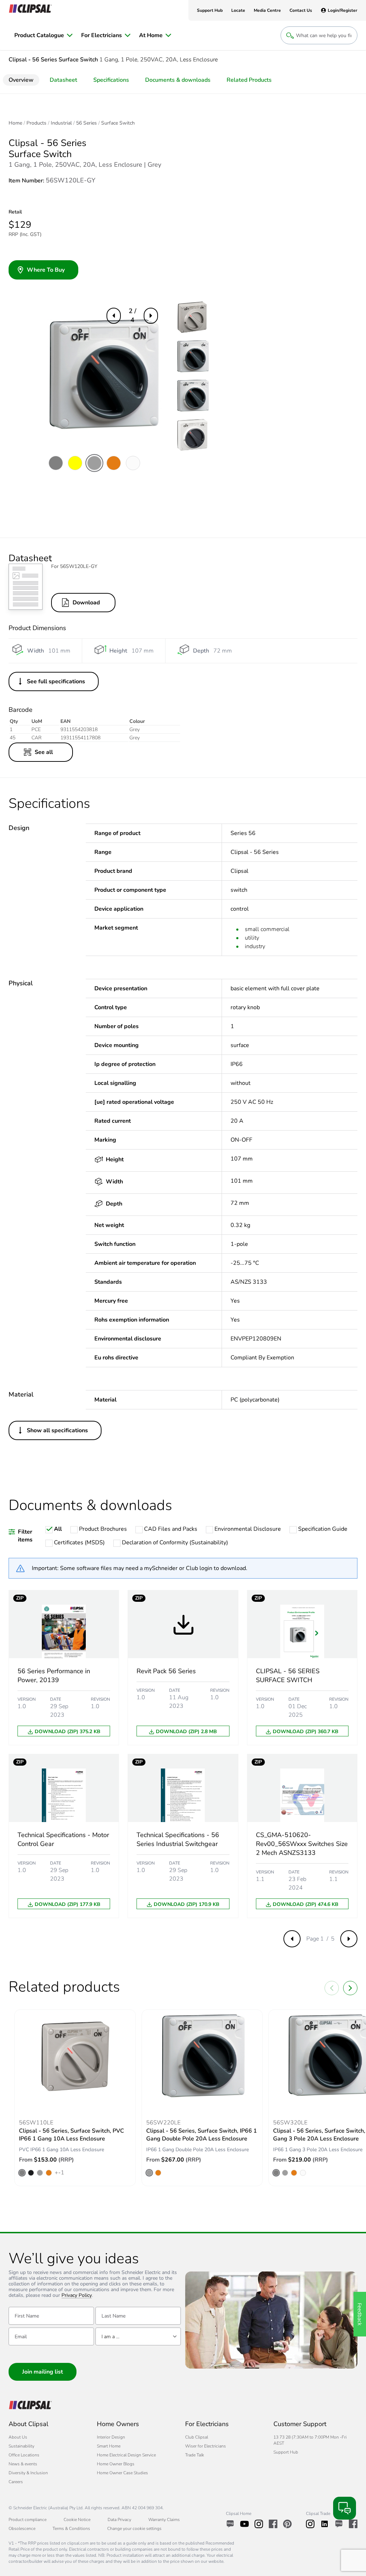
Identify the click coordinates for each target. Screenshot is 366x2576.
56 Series (86, 123)
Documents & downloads (178, 80)
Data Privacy (119, 2520)
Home (15, 123)
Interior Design (111, 2437)
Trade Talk (195, 2455)
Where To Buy (46, 270)
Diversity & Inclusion (28, 2473)
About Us (18, 2437)
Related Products (249, 80)
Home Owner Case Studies (122, 2473)
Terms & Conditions (71, 2529)
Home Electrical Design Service (126, 2455)
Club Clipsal (197, 2437)
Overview (21, 80)
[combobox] (138, 2336)
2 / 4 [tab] (132, 315)
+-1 (60, 2173)
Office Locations (24, 2455)
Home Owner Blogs (116, 2464)
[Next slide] (350, 1988)
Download (86, 603)
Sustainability (21, 2446)
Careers (16, 2482)
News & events (23, 2464)
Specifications (111, 80)
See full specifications (56, 681)
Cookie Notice (77, 2520)
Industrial (61, 123)
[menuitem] (43, 35)
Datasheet (63, 80)
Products (36, 123)
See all (44, 752)
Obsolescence (22, 2529)
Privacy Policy (77, 2296)
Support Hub (286, 2452)
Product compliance (28, 2520)
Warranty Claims (164, 2520)
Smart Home (109, 2446)
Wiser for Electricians (206, 2446)
